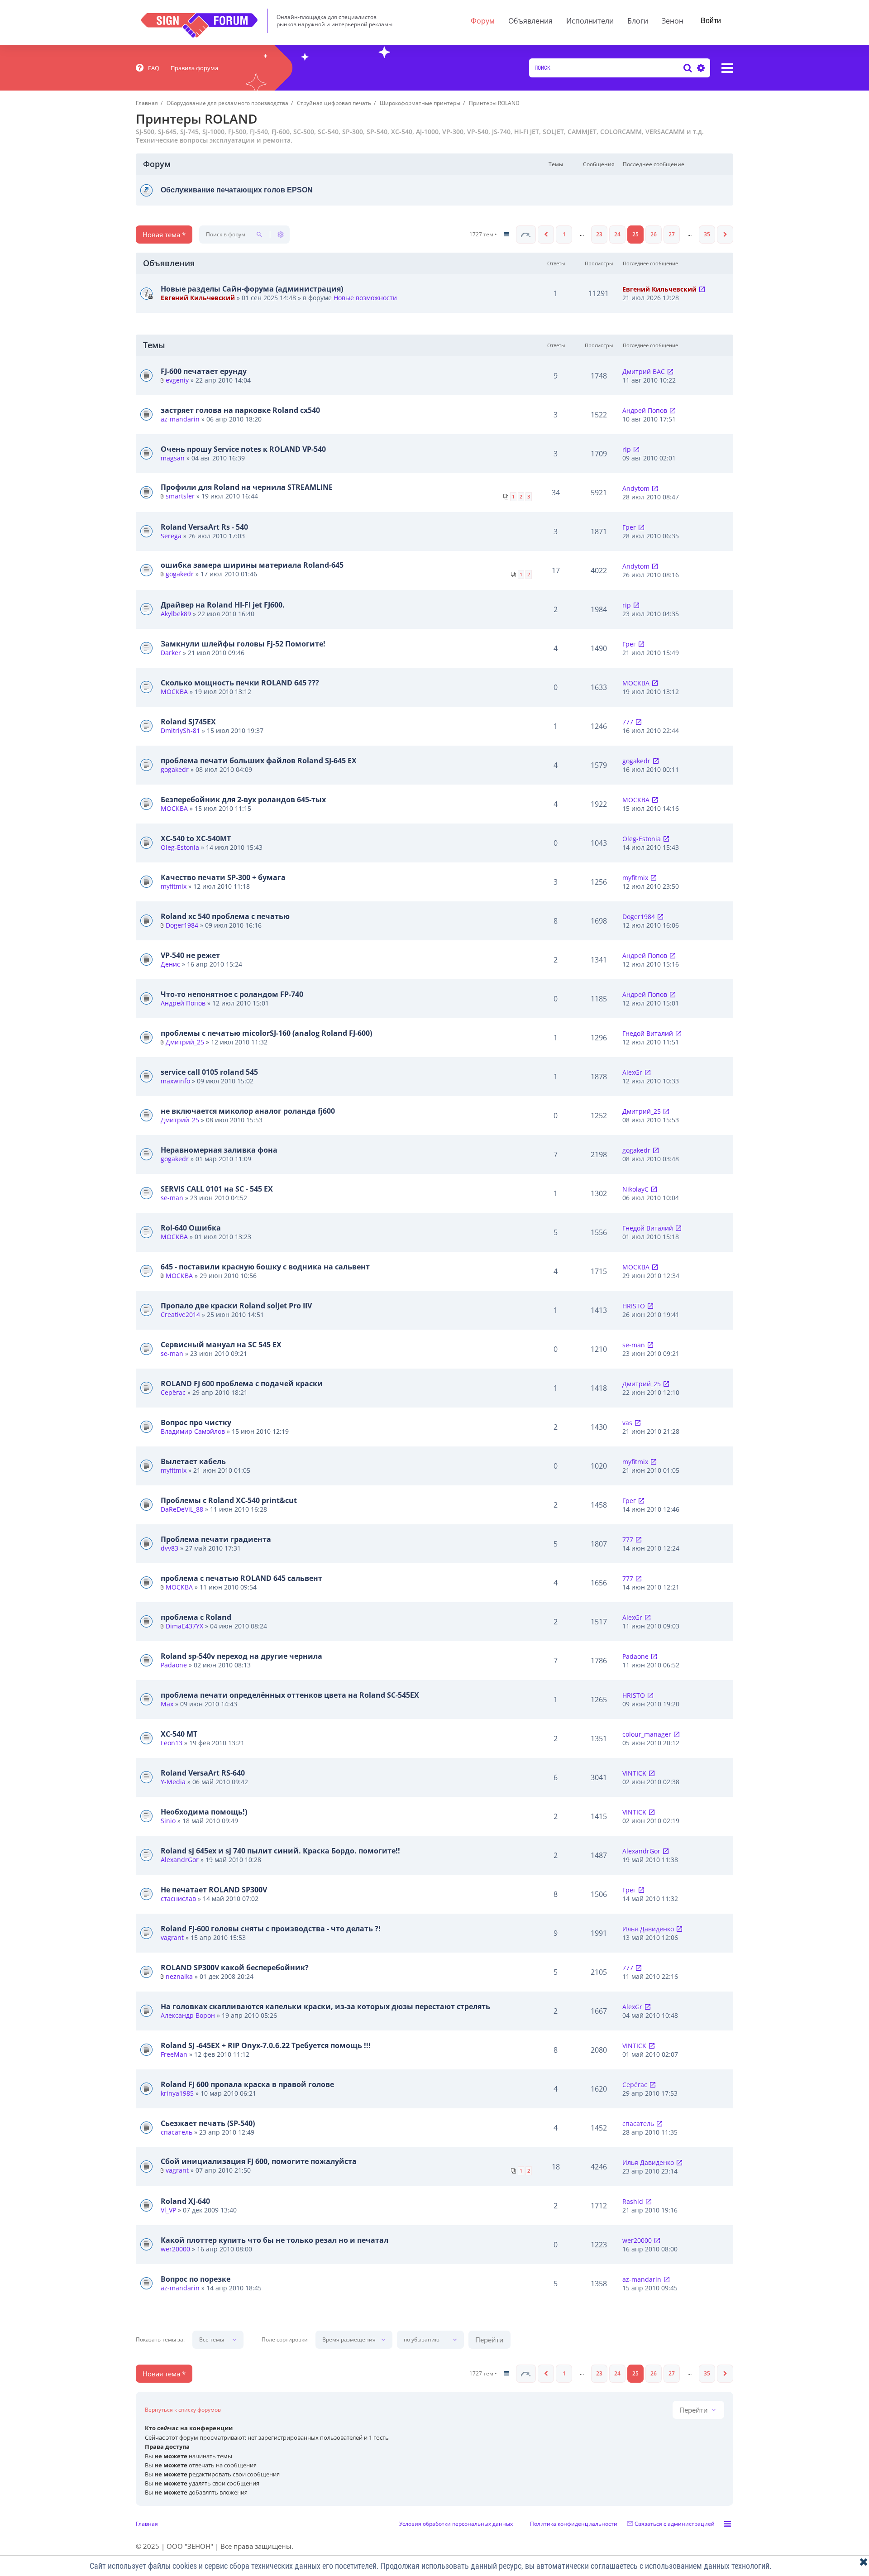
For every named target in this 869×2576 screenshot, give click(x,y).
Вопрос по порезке (196, 2279)
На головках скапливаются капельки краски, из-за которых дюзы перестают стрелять (325, 2006)
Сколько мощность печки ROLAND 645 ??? (240, 683)
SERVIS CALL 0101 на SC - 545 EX (217, 1189)
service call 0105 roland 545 (209, 1072)
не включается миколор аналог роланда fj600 (248, 1111)
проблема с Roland (196, 1617)
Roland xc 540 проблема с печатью (225, 916)
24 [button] (617, 234)
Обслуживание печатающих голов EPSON (237, 190)
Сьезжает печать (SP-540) (208, 2123)
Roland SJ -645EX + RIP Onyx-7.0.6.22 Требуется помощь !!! (266, 2045)
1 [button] (564, 234)
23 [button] (599, 234)
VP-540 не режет (190, 955)
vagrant (172, 1937)
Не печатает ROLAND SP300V (214, 1890)
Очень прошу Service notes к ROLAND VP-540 (243, 449)
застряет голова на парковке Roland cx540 (240, 410)
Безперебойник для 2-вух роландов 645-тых (243, 800)
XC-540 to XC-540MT (196, 838)
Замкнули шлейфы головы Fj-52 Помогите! (243, 644)
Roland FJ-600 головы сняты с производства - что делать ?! (271, 1929)
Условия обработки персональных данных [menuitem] (456, 2524)
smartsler (180, 496)
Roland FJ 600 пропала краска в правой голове (247, 2084)
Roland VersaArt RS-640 (203, 1773)
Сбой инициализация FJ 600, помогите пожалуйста (259, 2161)
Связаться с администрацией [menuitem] (675, 2524)
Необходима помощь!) (204, 1812)
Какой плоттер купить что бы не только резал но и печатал (275, 2240)
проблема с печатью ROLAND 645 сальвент (241, 1578)
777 (628, 722)
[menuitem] (148, 68)
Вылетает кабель (193, 1461)
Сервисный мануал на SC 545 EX (221, 1345)
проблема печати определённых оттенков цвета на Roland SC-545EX (290, 1695)
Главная (147, 2524)
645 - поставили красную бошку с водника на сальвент (265, 1267)
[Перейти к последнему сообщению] (702, 289)
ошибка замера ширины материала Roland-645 (252, 565)
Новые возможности (365, 298)
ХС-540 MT (179, 1734)
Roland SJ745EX (188, 722)
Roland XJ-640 (185, 2201)
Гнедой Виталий (648, 1033)
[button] (526, 235)
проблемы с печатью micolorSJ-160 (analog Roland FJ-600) (266, 1033)
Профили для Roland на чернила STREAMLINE (247, 487)
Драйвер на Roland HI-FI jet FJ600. (223, 605)
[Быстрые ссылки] (727, 68)
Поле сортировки (285, 2340)
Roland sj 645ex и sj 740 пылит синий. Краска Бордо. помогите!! (280, 1851)
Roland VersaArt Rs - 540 (204, 527)
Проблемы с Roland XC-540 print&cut (229, 1500)
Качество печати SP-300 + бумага (223, 877)
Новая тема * (164, 235)
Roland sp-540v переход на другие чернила (241, 1656)
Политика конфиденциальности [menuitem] (574, 2524)
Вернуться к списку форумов (183, 2410)
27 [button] (672, 234)
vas (627, 1423)
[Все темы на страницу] (506, 235)
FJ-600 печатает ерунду (204, 371)
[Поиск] (688, 68)
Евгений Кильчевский (198, 298)
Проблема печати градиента (216, 1539)
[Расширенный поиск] (700, 68)
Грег (629, 527)
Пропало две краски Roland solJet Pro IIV (236, 1306)
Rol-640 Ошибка (191, 1228)
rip (627, 449)
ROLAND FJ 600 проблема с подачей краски (242, 1384)
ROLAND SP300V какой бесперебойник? (235, 1968)
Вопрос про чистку (196, 1422)
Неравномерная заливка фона (219, 1150)
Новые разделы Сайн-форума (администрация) (252, 289)
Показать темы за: (160, 2340)
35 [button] (707, 234)
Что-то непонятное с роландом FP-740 (232, 994)
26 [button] (654, 234)
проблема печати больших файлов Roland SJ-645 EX (259, 761)
